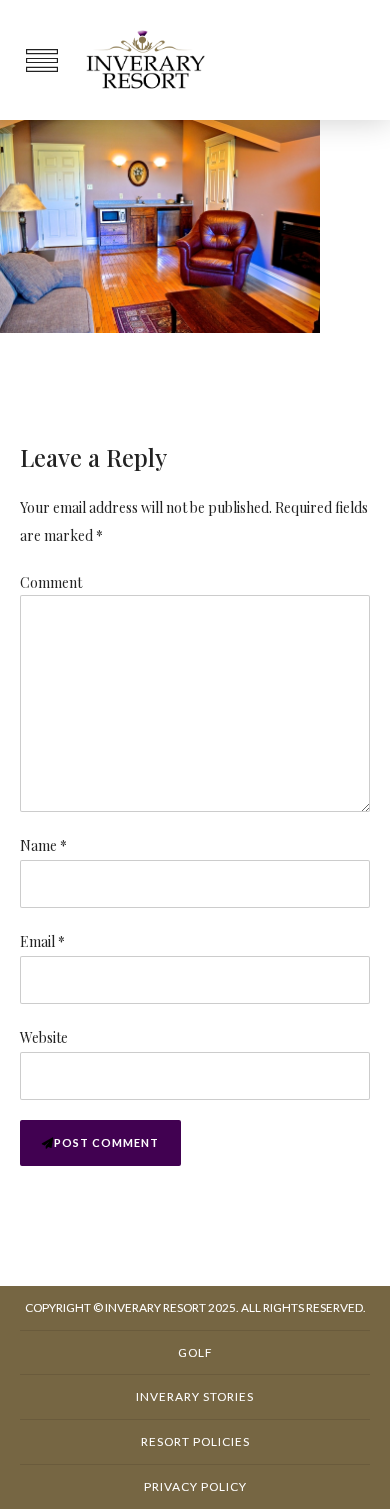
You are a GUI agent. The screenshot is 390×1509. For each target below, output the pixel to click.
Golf (195, 1352)
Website (44, 1037)
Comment (51, 582)
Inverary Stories (195, 1396)
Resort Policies (195, 1441)
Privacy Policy (195, 1486)
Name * (43, 845)
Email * (42, 941)
